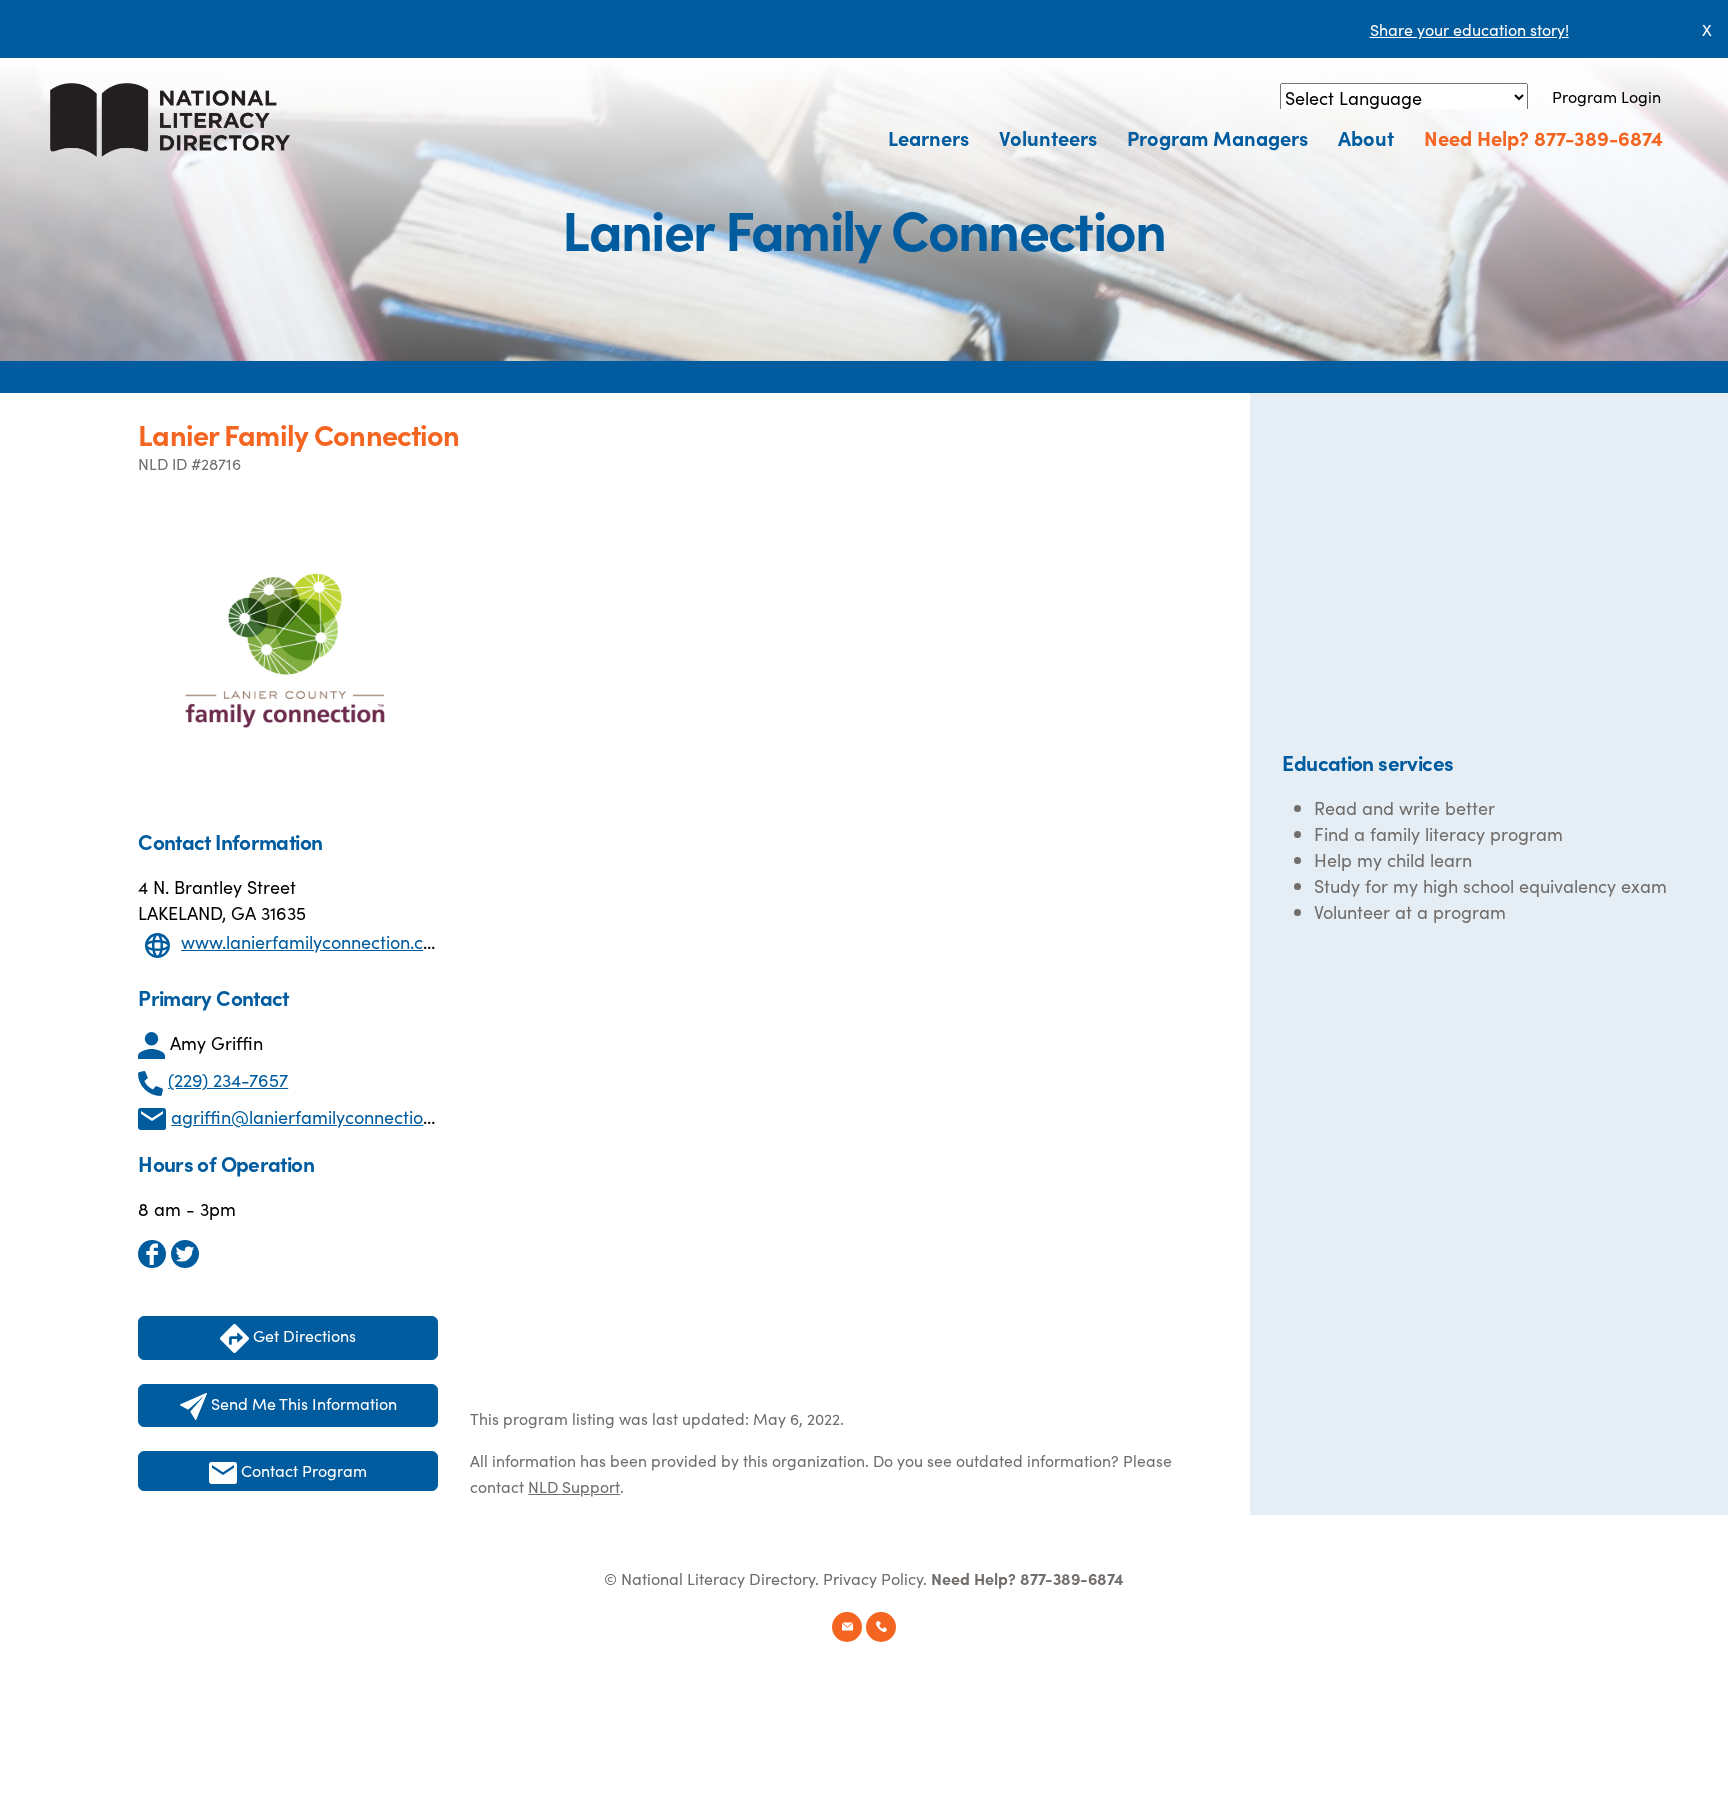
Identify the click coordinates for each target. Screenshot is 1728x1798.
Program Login (1606, 96)
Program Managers (1217, 137)
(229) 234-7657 (228, 1079)
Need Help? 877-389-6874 (1543, 137)
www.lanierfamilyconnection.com (315, 941)
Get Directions (302, 1335)
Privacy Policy (873, 1578)
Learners (928, 137)
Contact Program (302, 1470)
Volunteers (1048, 137)
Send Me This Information (302, 1403)
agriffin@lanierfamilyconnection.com (321, 1116)
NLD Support (574, 1486)
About (1366, 137)
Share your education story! (1469, 29)
